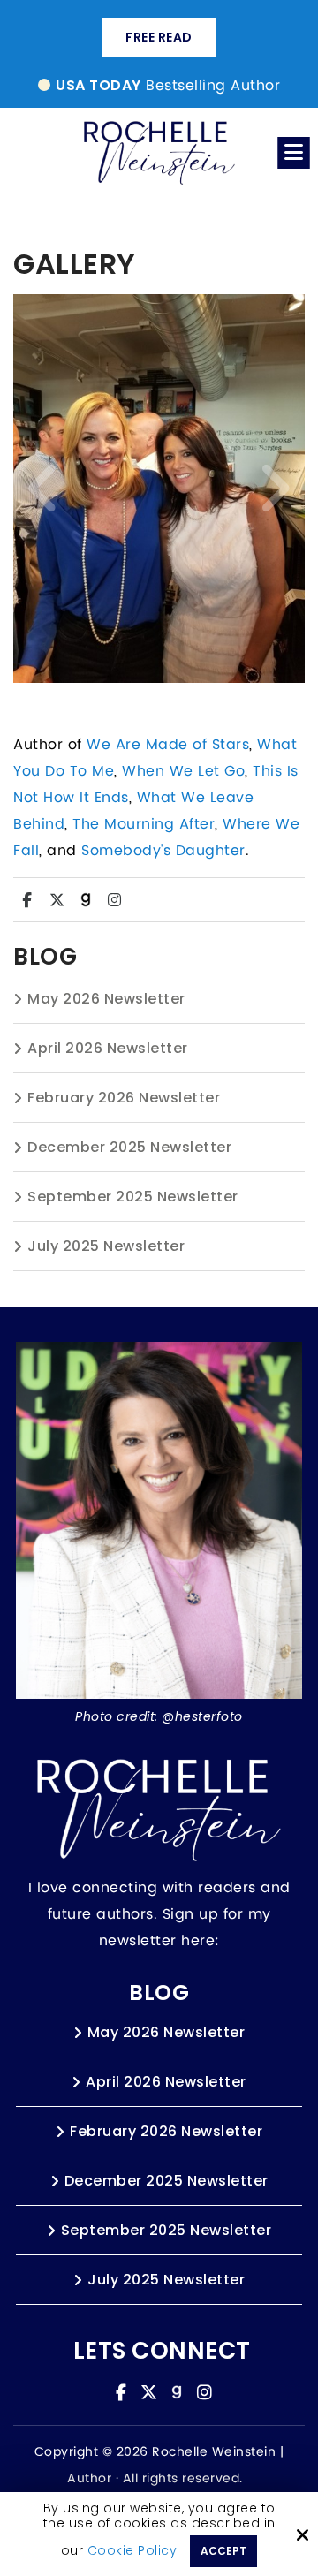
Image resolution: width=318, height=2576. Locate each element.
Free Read (159, 37)
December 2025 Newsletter (129, 1147)
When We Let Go (183, 771)
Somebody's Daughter (163, 851)
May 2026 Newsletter (106, 999)
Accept (223, 2551)
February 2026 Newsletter (124, 1098)
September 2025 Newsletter (133, 1197)
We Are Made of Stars (168, 745)
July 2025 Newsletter (106, 1246)
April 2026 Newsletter (108, 1048)
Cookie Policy (132, 2551)
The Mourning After (144, 824)
